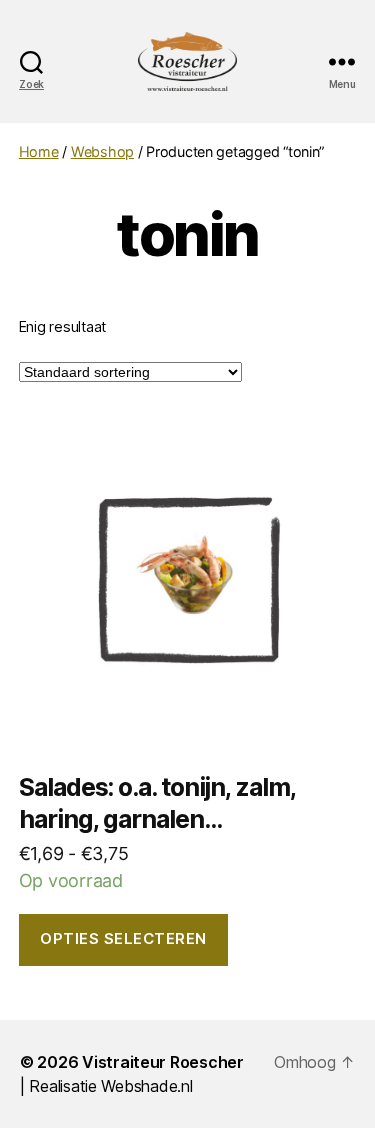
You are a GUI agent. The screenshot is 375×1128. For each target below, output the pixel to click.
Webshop (102, 151)
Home (39, 151)
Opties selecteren (123, 938)
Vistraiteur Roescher (163, 1062)
